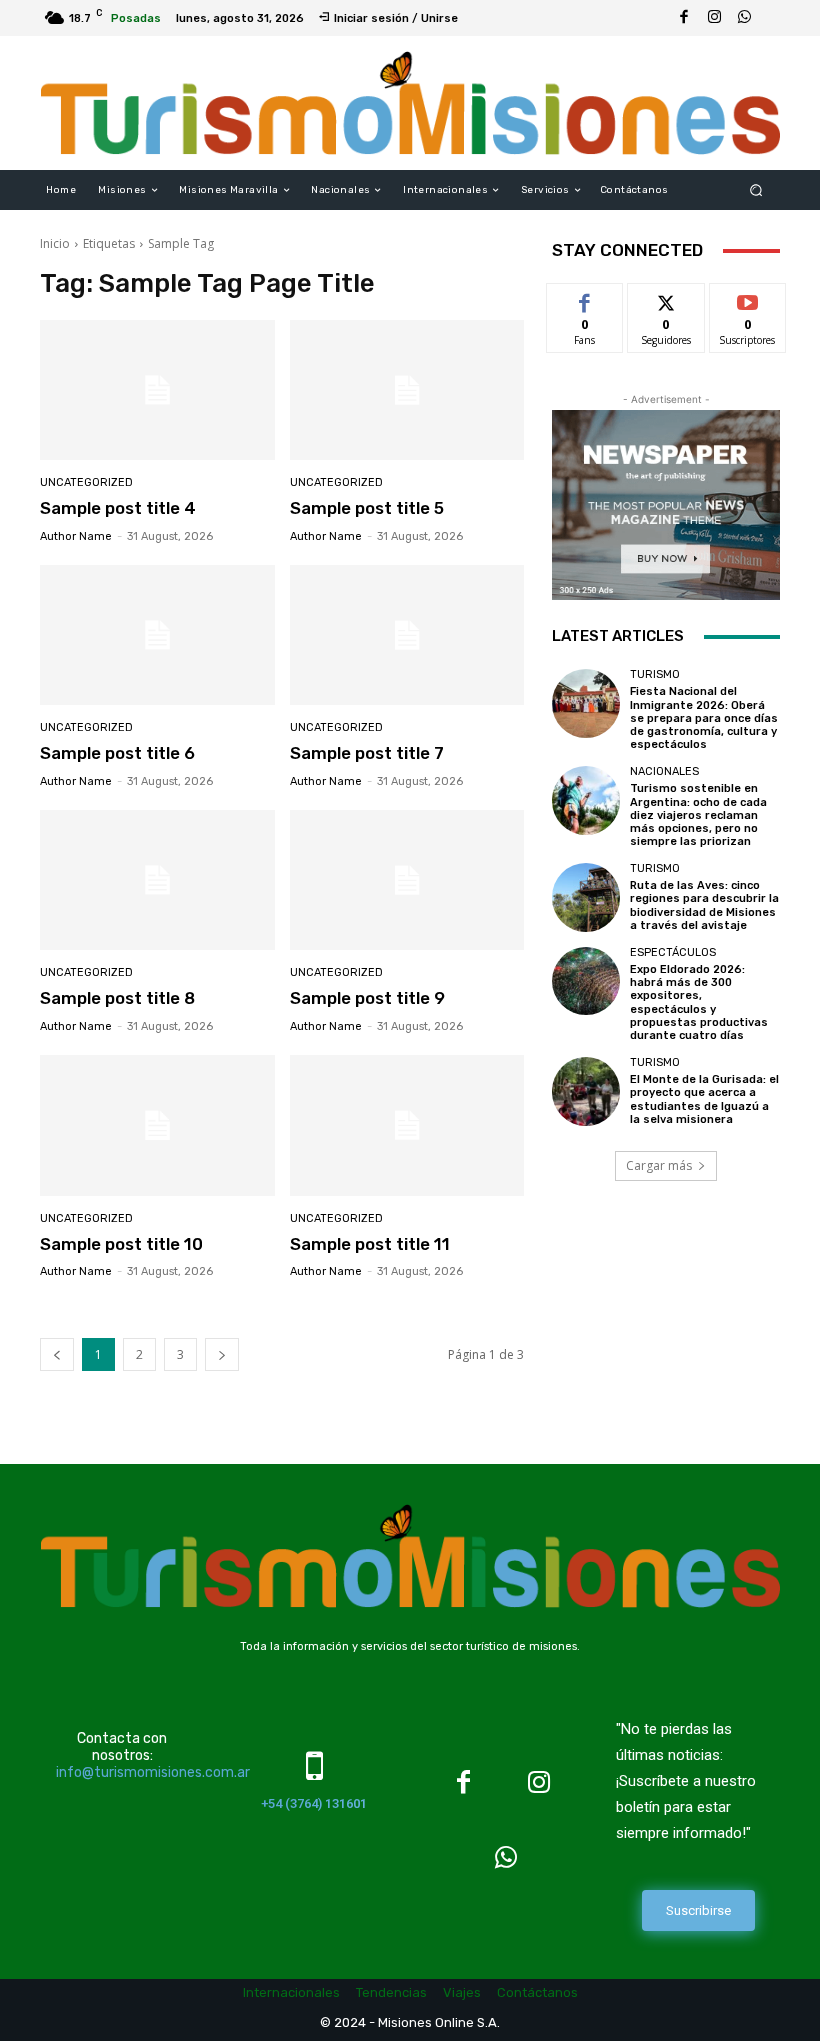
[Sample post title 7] (407, 635)
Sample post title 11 (370, 1244)
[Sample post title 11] (407, 1125)
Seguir (666, 298)
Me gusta (585, 298)
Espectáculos (673, 952)
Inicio (55, 243)
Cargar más (659, 1165)
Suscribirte (748, 298)
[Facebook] (684, 18)
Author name (76, 536)
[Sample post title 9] (407, 880)
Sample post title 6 (117, 753)
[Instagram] (714, 18)
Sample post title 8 (117, 998)
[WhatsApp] (744, 18)
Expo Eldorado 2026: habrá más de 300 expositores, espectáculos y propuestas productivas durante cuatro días (699, 1002)
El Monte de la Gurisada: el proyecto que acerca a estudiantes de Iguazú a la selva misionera (704, 1099)
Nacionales (664, 771)
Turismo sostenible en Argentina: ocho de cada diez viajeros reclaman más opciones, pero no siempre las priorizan (698, 815)
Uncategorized (86, 482)
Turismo (655, 674)
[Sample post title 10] (157, 1125)
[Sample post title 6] (157, 635)
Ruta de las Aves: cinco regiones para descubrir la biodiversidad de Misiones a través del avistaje (704, 905)
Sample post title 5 (367, 508)
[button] (756, 190)
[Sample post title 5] (407, 390)
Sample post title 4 (118, 508)
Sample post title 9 (367, 998)
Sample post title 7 (367, 753)
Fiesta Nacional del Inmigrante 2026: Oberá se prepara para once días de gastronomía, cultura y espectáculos (704, 718)
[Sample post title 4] (157, 390)
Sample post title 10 (121, 1244)
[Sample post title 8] (157, 880)
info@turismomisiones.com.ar (153, 1772)
